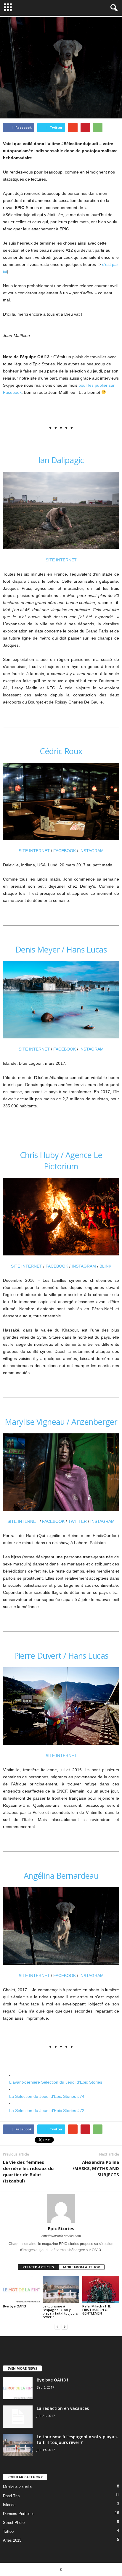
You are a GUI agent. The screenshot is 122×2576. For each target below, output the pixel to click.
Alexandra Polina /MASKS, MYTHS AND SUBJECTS (96, 2168)
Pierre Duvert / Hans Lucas (61, 1656)
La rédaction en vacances (63, 2408)
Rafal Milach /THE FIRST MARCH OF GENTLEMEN (97, 2310)
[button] (113, 8)
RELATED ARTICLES (38, 2267)
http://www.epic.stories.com (61, 2236)
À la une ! (12, 95)
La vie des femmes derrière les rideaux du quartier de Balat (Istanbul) (28, 2171)
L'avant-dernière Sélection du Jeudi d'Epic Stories (56, 2082)
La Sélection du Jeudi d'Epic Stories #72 (47, 2111)
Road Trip (11, 2496)
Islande (9, 2505)
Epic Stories (83, 95)
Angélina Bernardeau (61, 1876)
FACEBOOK (65, 851)
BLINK (105, 1266)
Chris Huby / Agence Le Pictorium (61, 1161)
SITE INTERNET (61, 560)
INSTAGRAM (91, 851)
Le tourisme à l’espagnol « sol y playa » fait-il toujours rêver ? (60, 2311)
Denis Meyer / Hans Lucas (61, 949)
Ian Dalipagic (61, 460)
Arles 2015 (12, 2540)
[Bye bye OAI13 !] (21, 2290)
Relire (28, 95)
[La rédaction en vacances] (18, 2417)
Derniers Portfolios (19, 2514)
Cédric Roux (61, 751)
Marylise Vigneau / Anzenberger (61, 1422)
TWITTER (77, 1521)
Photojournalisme (53, 95)
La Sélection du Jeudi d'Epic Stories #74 (47, 2096)
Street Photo (14, 2523)
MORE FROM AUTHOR (82, 2267)
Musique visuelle (17, 2487)
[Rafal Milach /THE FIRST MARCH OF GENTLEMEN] (101, 2290)
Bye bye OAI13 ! (15, 2306)
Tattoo (8, 2531)
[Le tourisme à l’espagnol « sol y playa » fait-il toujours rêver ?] (61, 2290)
